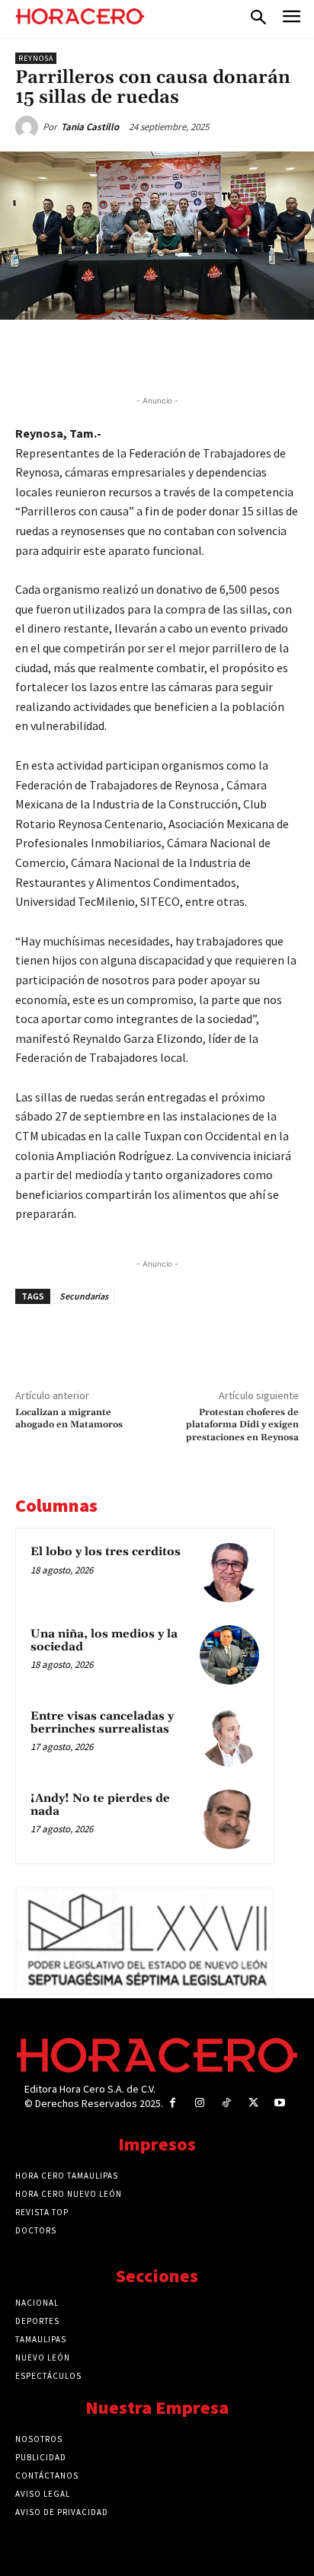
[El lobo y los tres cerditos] (229, 1573)
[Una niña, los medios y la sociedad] (229, 1655)
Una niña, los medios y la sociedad (104, 1640)
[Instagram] (199, 2103)
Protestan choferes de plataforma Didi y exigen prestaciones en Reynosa (242, 1425)
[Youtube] (280, 2103)
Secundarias (84, 1296)
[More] (255, 355)
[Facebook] (78, 355)
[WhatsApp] (149, 355)
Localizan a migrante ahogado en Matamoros (69, 1419)
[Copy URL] (219, 355)
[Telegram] (184, 355)
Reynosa (36, 58)
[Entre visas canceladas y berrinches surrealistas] (229, 1737)
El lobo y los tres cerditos (106, 1552)
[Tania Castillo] (29, 127)
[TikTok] (226, 2103)
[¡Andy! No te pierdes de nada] (229, 1819)
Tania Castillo (90, 127)
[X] (114, 355)
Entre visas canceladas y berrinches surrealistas (102, 1723)
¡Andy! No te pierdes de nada (100, 1805)
